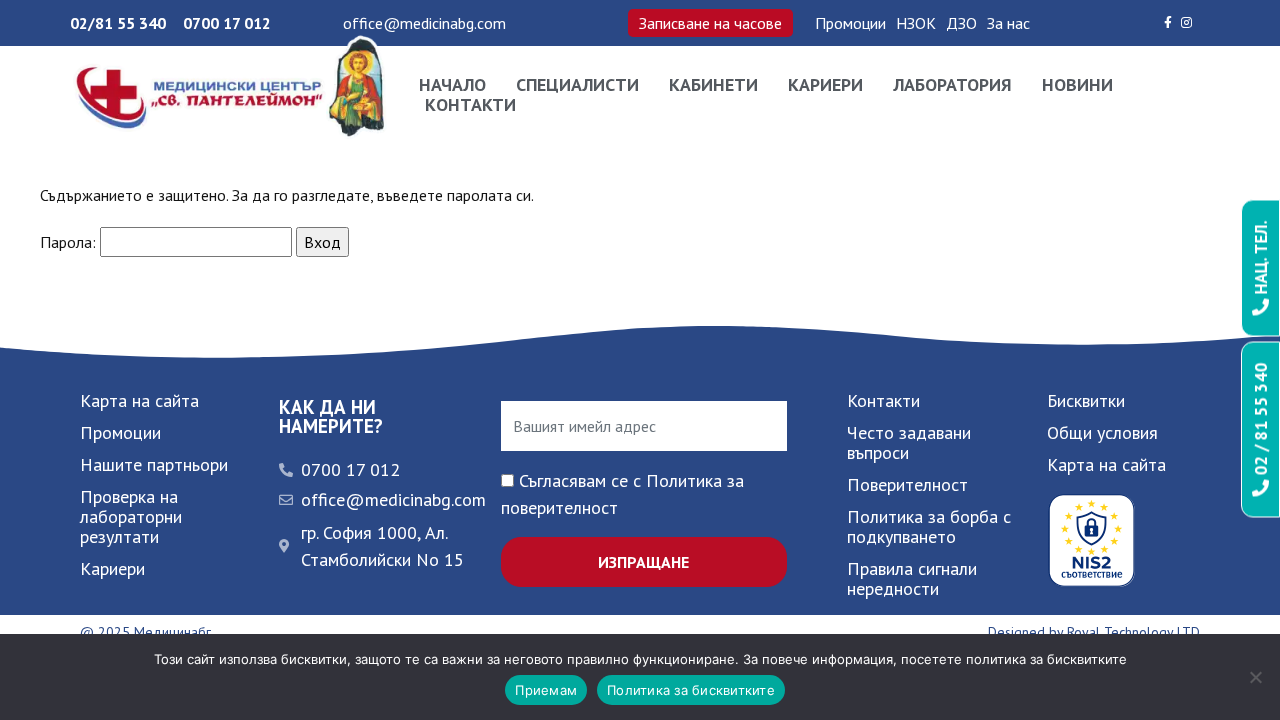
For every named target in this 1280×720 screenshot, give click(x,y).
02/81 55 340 (118, 23)
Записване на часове (710, 23)
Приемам (546, 690)
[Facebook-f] (1168, 23)
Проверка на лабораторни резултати (131, 516)
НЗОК (916, 23)
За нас (1008, 23)
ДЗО (961, 23)
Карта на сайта (139, 400)
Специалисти (577, 85)
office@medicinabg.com (424, 23)
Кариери (825, 85)
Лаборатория (952, 85)
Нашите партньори (154, 464)
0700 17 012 (227, 23)
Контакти (470, 105)
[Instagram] (1187, 23)
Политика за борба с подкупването (929, 526)
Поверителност (907, 484)
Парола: (70, 242)
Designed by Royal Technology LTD (1094, 632)
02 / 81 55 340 (1261, 421)
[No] (1255, 677)
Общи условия (1102, 432)
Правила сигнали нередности (912, 578)
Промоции (850, 23)
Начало (452, 85)
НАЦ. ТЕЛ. (1261, 260)
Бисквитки (1086, 400)
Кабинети (713, 85)
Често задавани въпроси (909, 442)
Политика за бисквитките (691, 690)
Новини (1077, 85)
